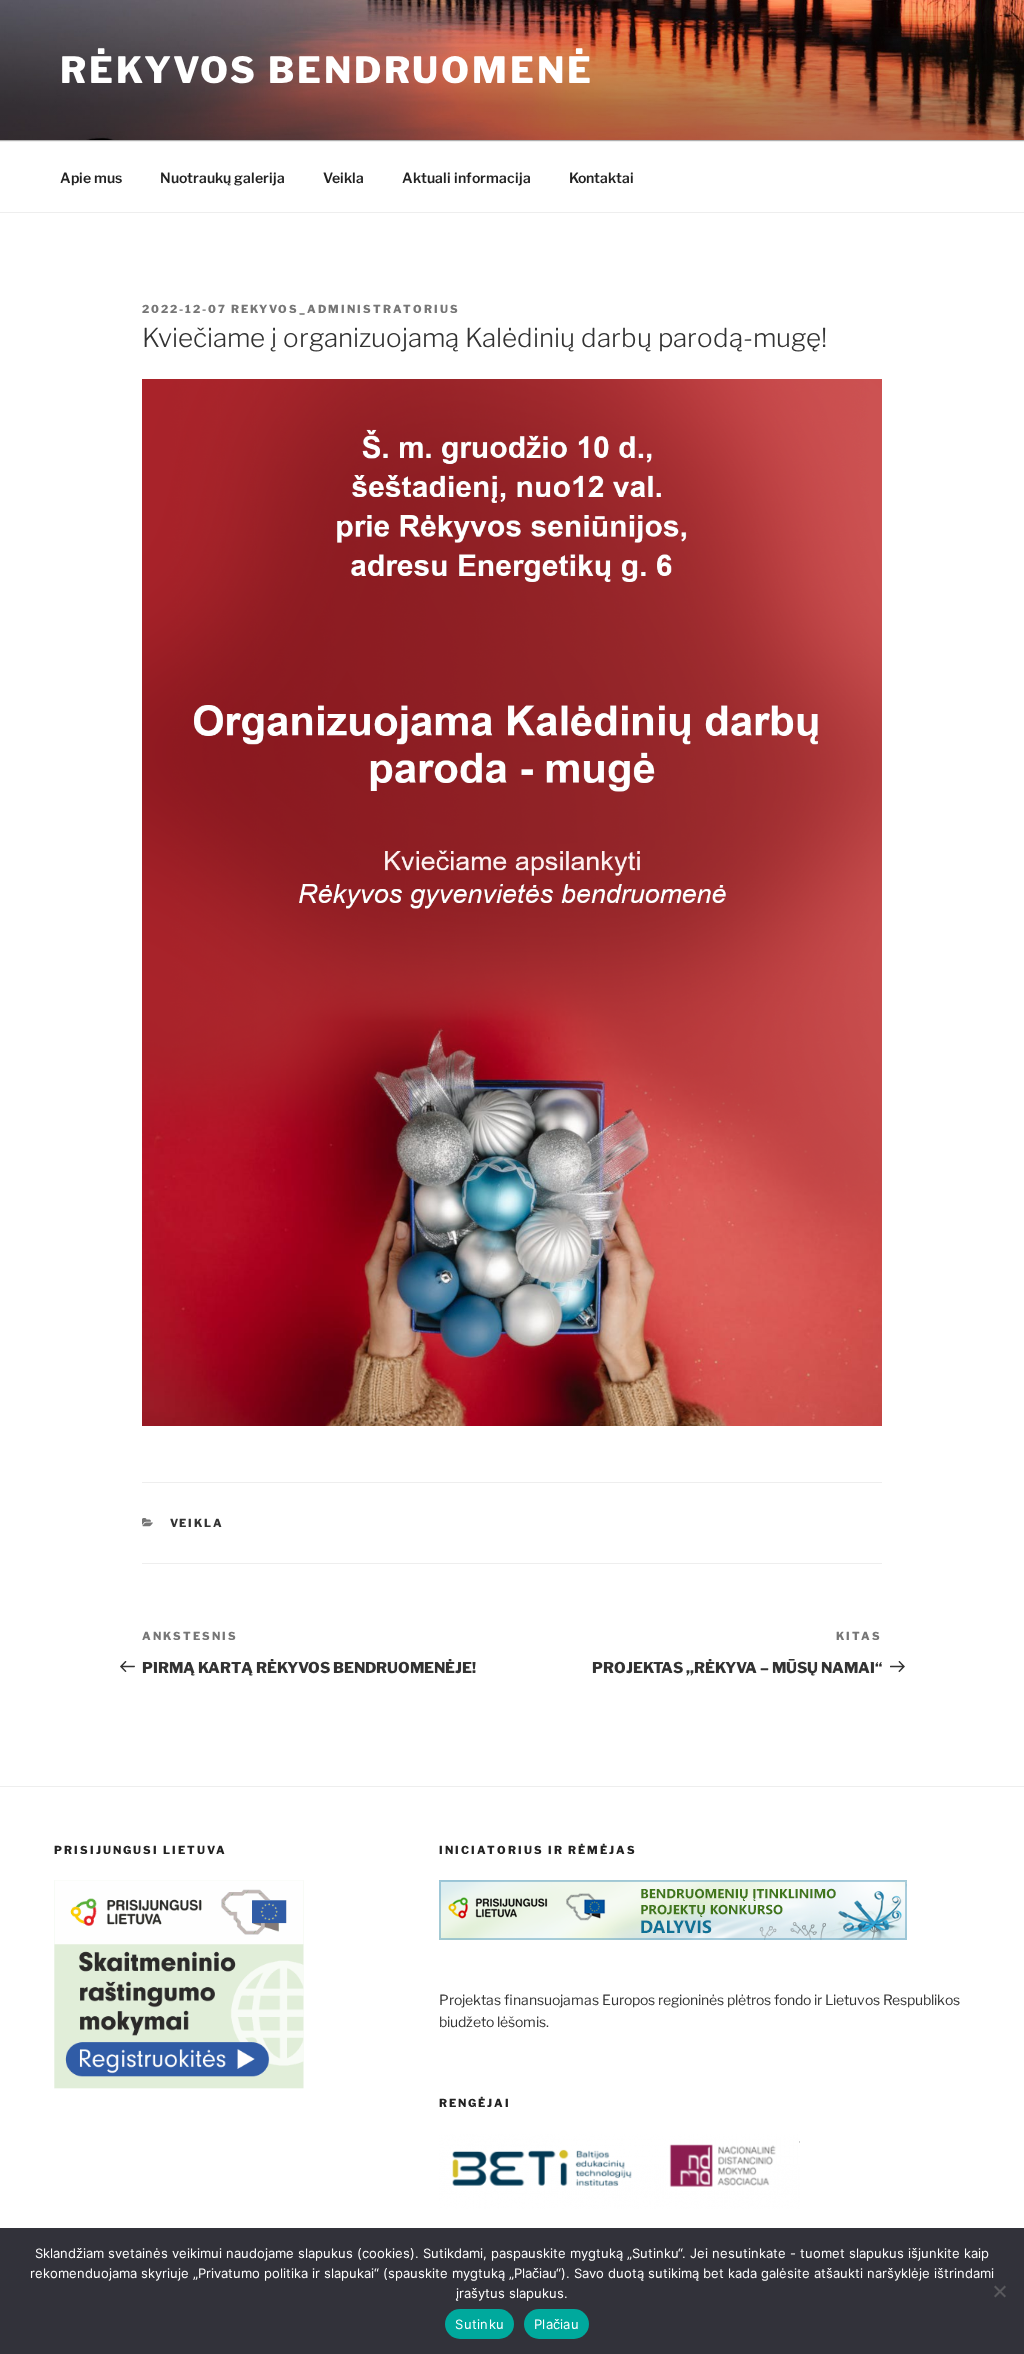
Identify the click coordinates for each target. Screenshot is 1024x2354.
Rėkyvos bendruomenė (327, 70)
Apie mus (91, 177)
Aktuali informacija (466, 177)
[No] (999, 2291)
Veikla (343, 177)
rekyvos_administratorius (345, 309)
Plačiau (556, 2324)
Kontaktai (601, 177)
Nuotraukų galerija (222, 177)
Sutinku (479, 2324)
